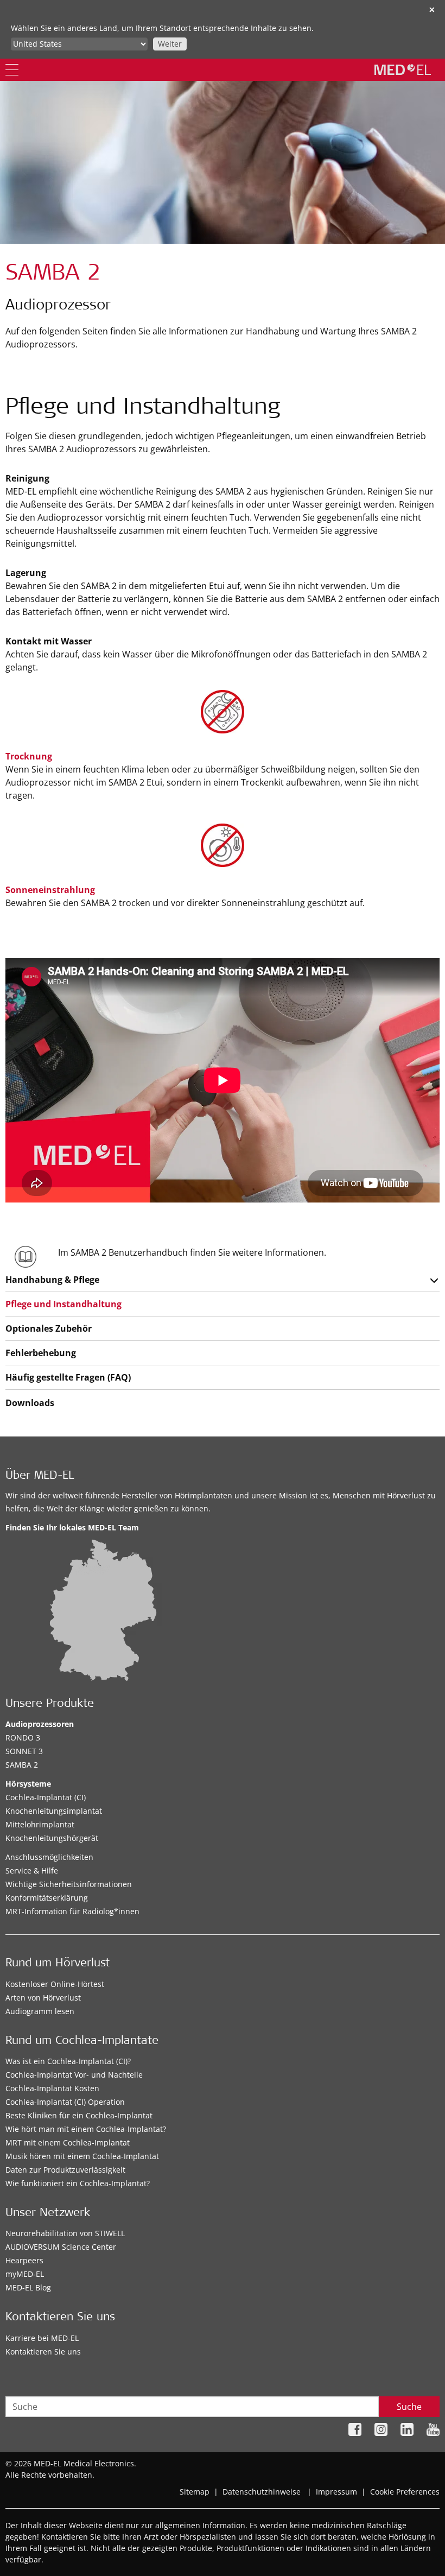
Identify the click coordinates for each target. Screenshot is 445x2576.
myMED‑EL (25, 2274)
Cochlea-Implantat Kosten (52, 2088)
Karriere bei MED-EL (42, 2338)
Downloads (30, 1403)
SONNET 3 (24, 1751)
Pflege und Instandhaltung (63, 1304)
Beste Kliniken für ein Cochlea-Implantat (79, 2115)
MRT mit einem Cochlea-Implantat (68, 2143)
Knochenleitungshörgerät (52, 1838)
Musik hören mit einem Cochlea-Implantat (82, 2156)
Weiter (170, 44)
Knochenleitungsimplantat (54, 1811)
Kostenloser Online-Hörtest (55, 1984)
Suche (409, 2407)
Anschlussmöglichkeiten (49, 1857)
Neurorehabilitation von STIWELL (65, 2233)
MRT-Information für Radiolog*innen (72, 1911)
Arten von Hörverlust (43, 1998)
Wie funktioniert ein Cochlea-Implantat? (78, 2183)
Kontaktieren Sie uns (43, 2352)
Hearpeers (24, 2260)
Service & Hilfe (32, 1871)
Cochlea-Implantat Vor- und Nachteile (74, 2075)
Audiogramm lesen (40, 2011)
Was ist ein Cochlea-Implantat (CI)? (68, 2061)
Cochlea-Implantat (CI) (46, 1797)
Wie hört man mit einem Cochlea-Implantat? (86, 2129)
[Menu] (12, 70)
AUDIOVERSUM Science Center (61, 2247)
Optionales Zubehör (49, 1328)
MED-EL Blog (28, 2287)
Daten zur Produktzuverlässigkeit (65, 2170)
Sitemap (195, 2492)
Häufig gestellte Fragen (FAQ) (68, 1377)
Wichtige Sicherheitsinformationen (69, 1884)
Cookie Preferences (405, 2492)
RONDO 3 (23, 1738)
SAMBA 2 (22, 1765)
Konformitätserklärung (47, 1898)
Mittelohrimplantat (40, 1824)
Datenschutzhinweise (262, 2492)
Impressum (336, 2492)
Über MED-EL (40, 1476)
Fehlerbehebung (41, 1353)
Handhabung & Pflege (52, 1280)
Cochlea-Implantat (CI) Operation (65, 2102)
